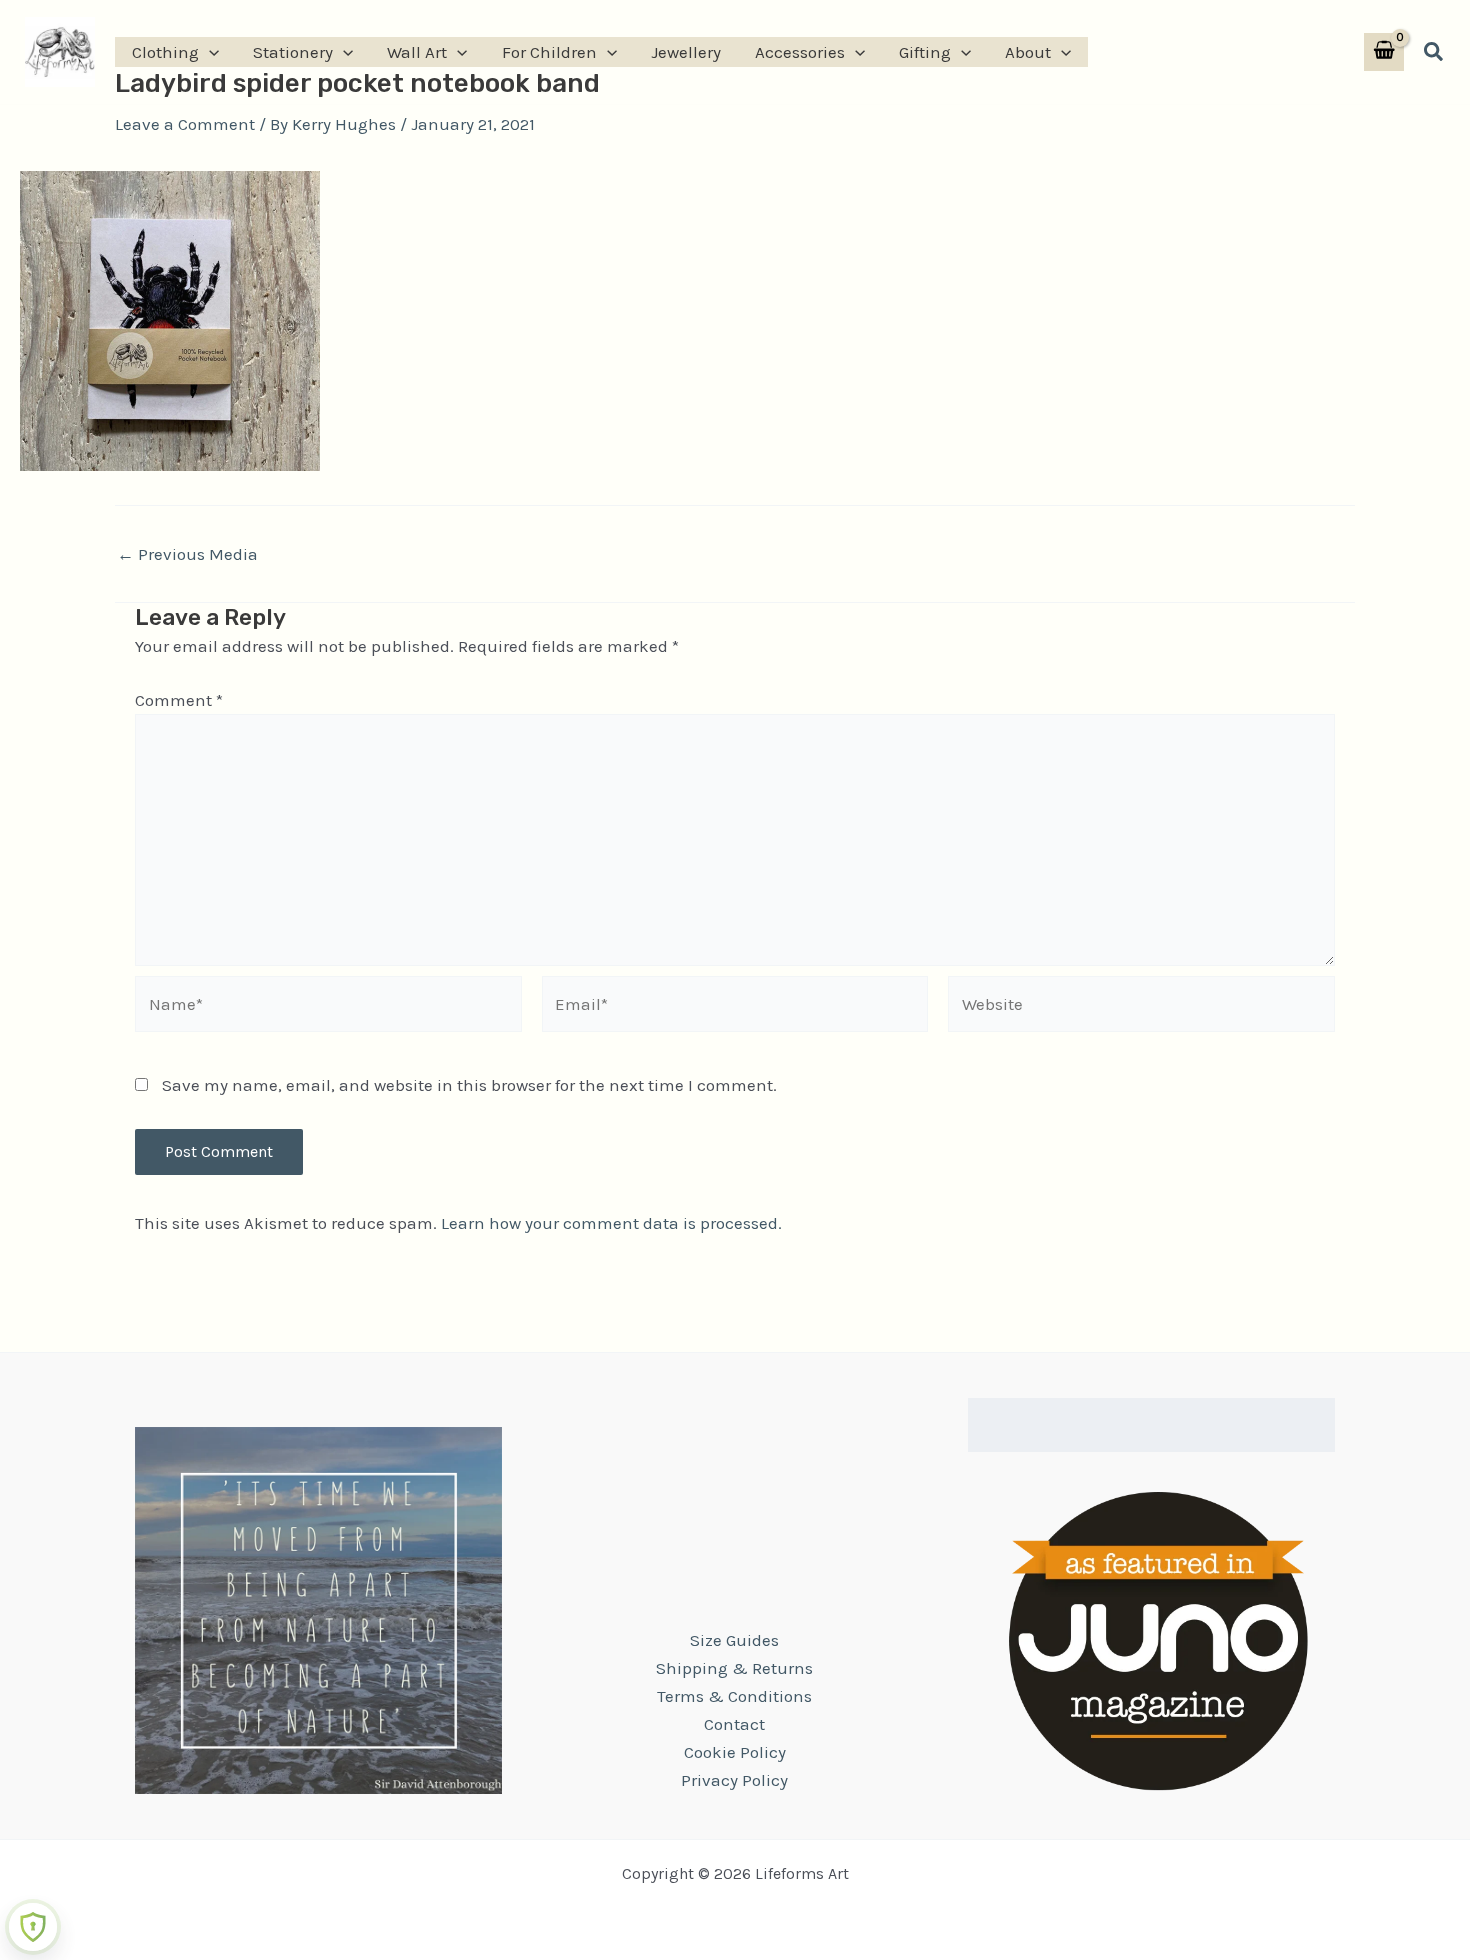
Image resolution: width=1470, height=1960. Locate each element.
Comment (179, 700)
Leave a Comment (185, 124)
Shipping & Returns (734, 1668)
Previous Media (187, 554)
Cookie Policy (735, 1752)
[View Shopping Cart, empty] (1384, 52)
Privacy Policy (734, 1780)
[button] (209, 52)
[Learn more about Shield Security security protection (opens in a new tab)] (33, 1927)
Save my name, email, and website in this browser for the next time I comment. (469, 1085)
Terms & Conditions (734, 1696)
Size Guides (734, 1640)
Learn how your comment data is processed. (611, 1223)
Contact (734, 1724)
